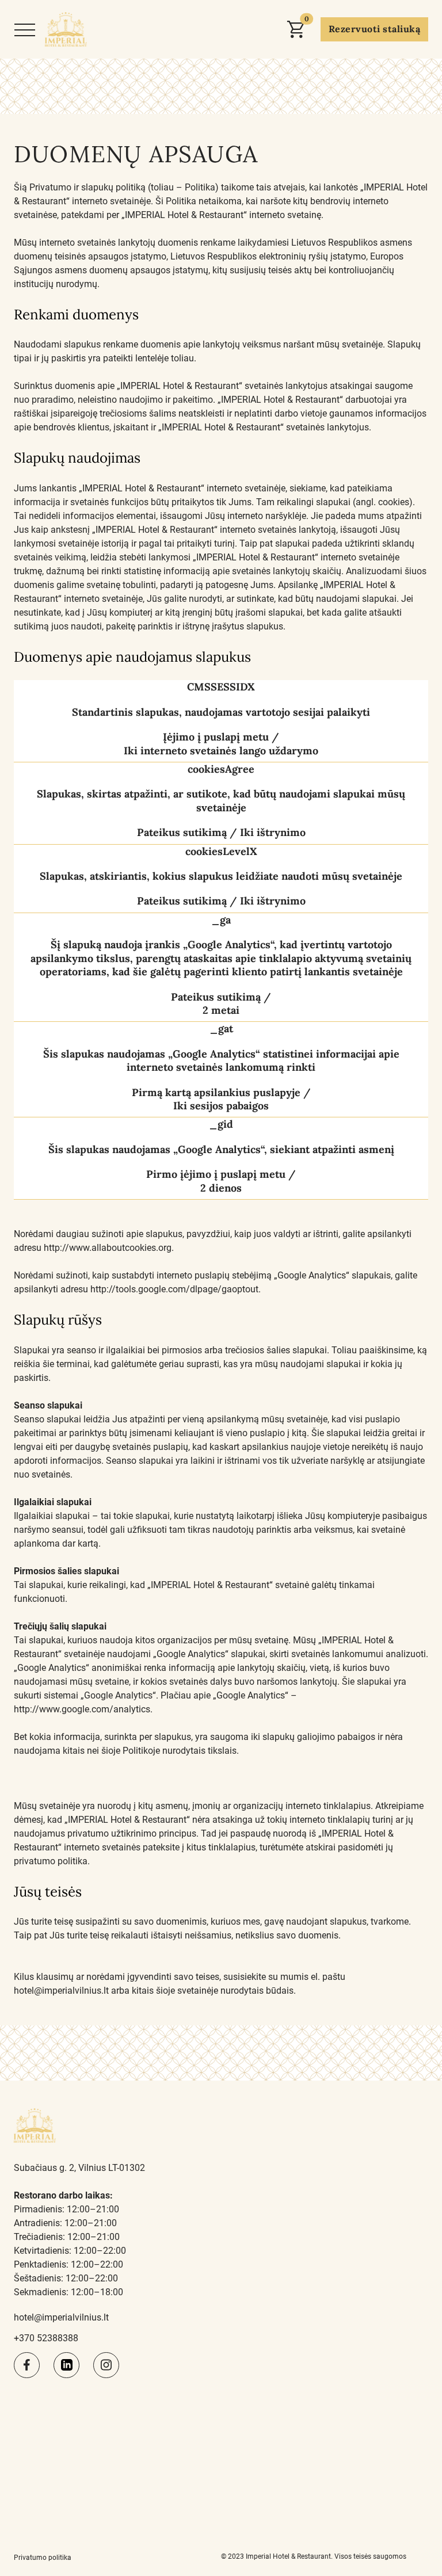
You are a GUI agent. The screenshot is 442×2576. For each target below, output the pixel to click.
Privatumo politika (43, 2558)
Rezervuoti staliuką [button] (374, 29)
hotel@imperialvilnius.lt (61, 2317)
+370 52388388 (46, 2338)
